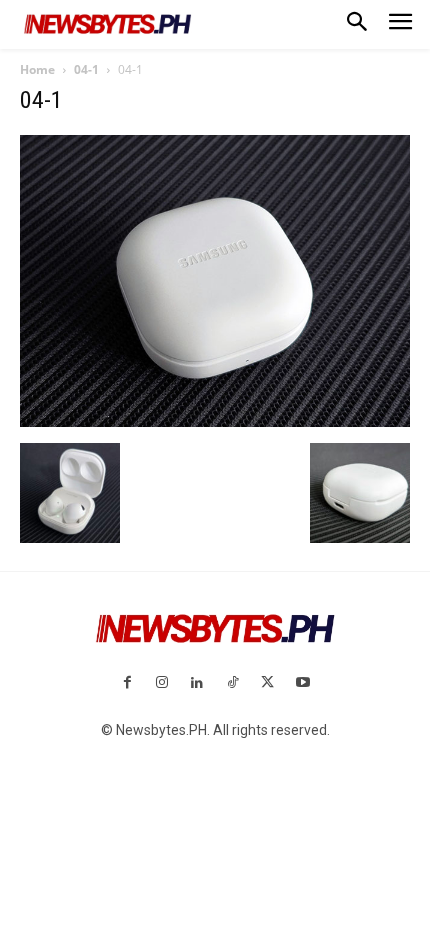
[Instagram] (162, 683)
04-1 (86, 69)
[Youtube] (302, 683)
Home (37, 69)
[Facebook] (126, 683)
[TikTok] (232, 683)
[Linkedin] (197, 683)
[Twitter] (267, 683)
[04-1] (215, 422)
